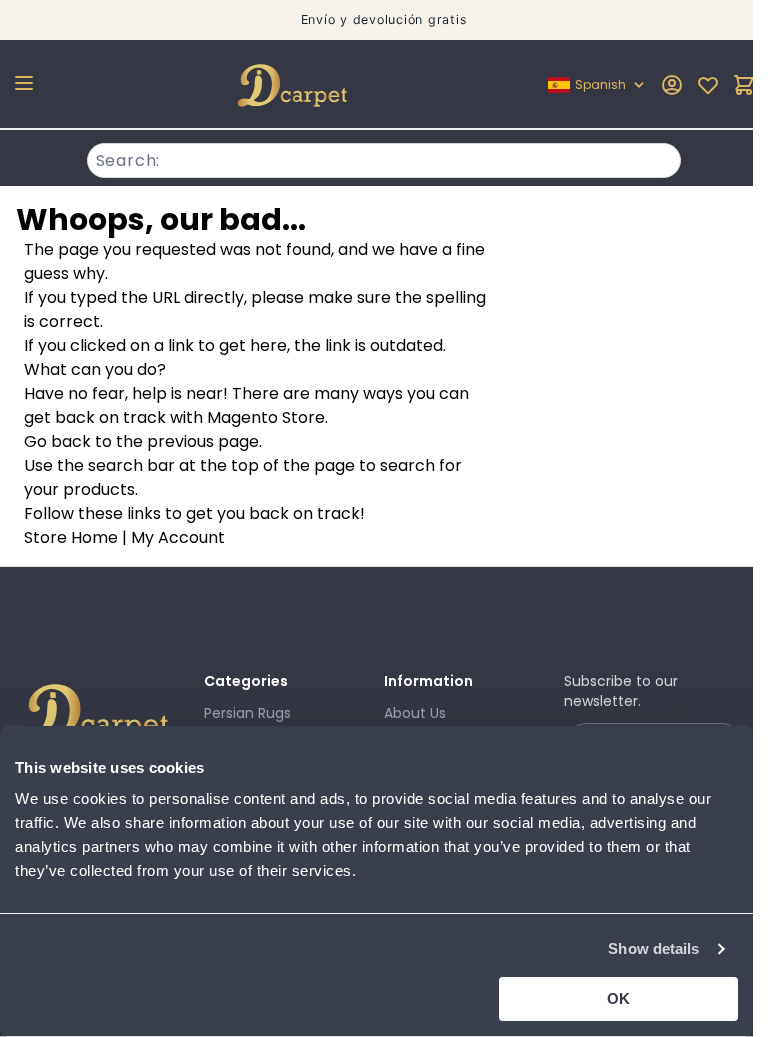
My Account (178, 537)
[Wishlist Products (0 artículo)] (708, 85)
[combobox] (384, 158)
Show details (653, 948)
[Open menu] (24, 83)
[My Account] (672, 85)
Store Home (71, 537)
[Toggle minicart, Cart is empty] (744, 85)
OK (618, 998)
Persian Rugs (247, 713)
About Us (415, 713)
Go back (57, 441)
